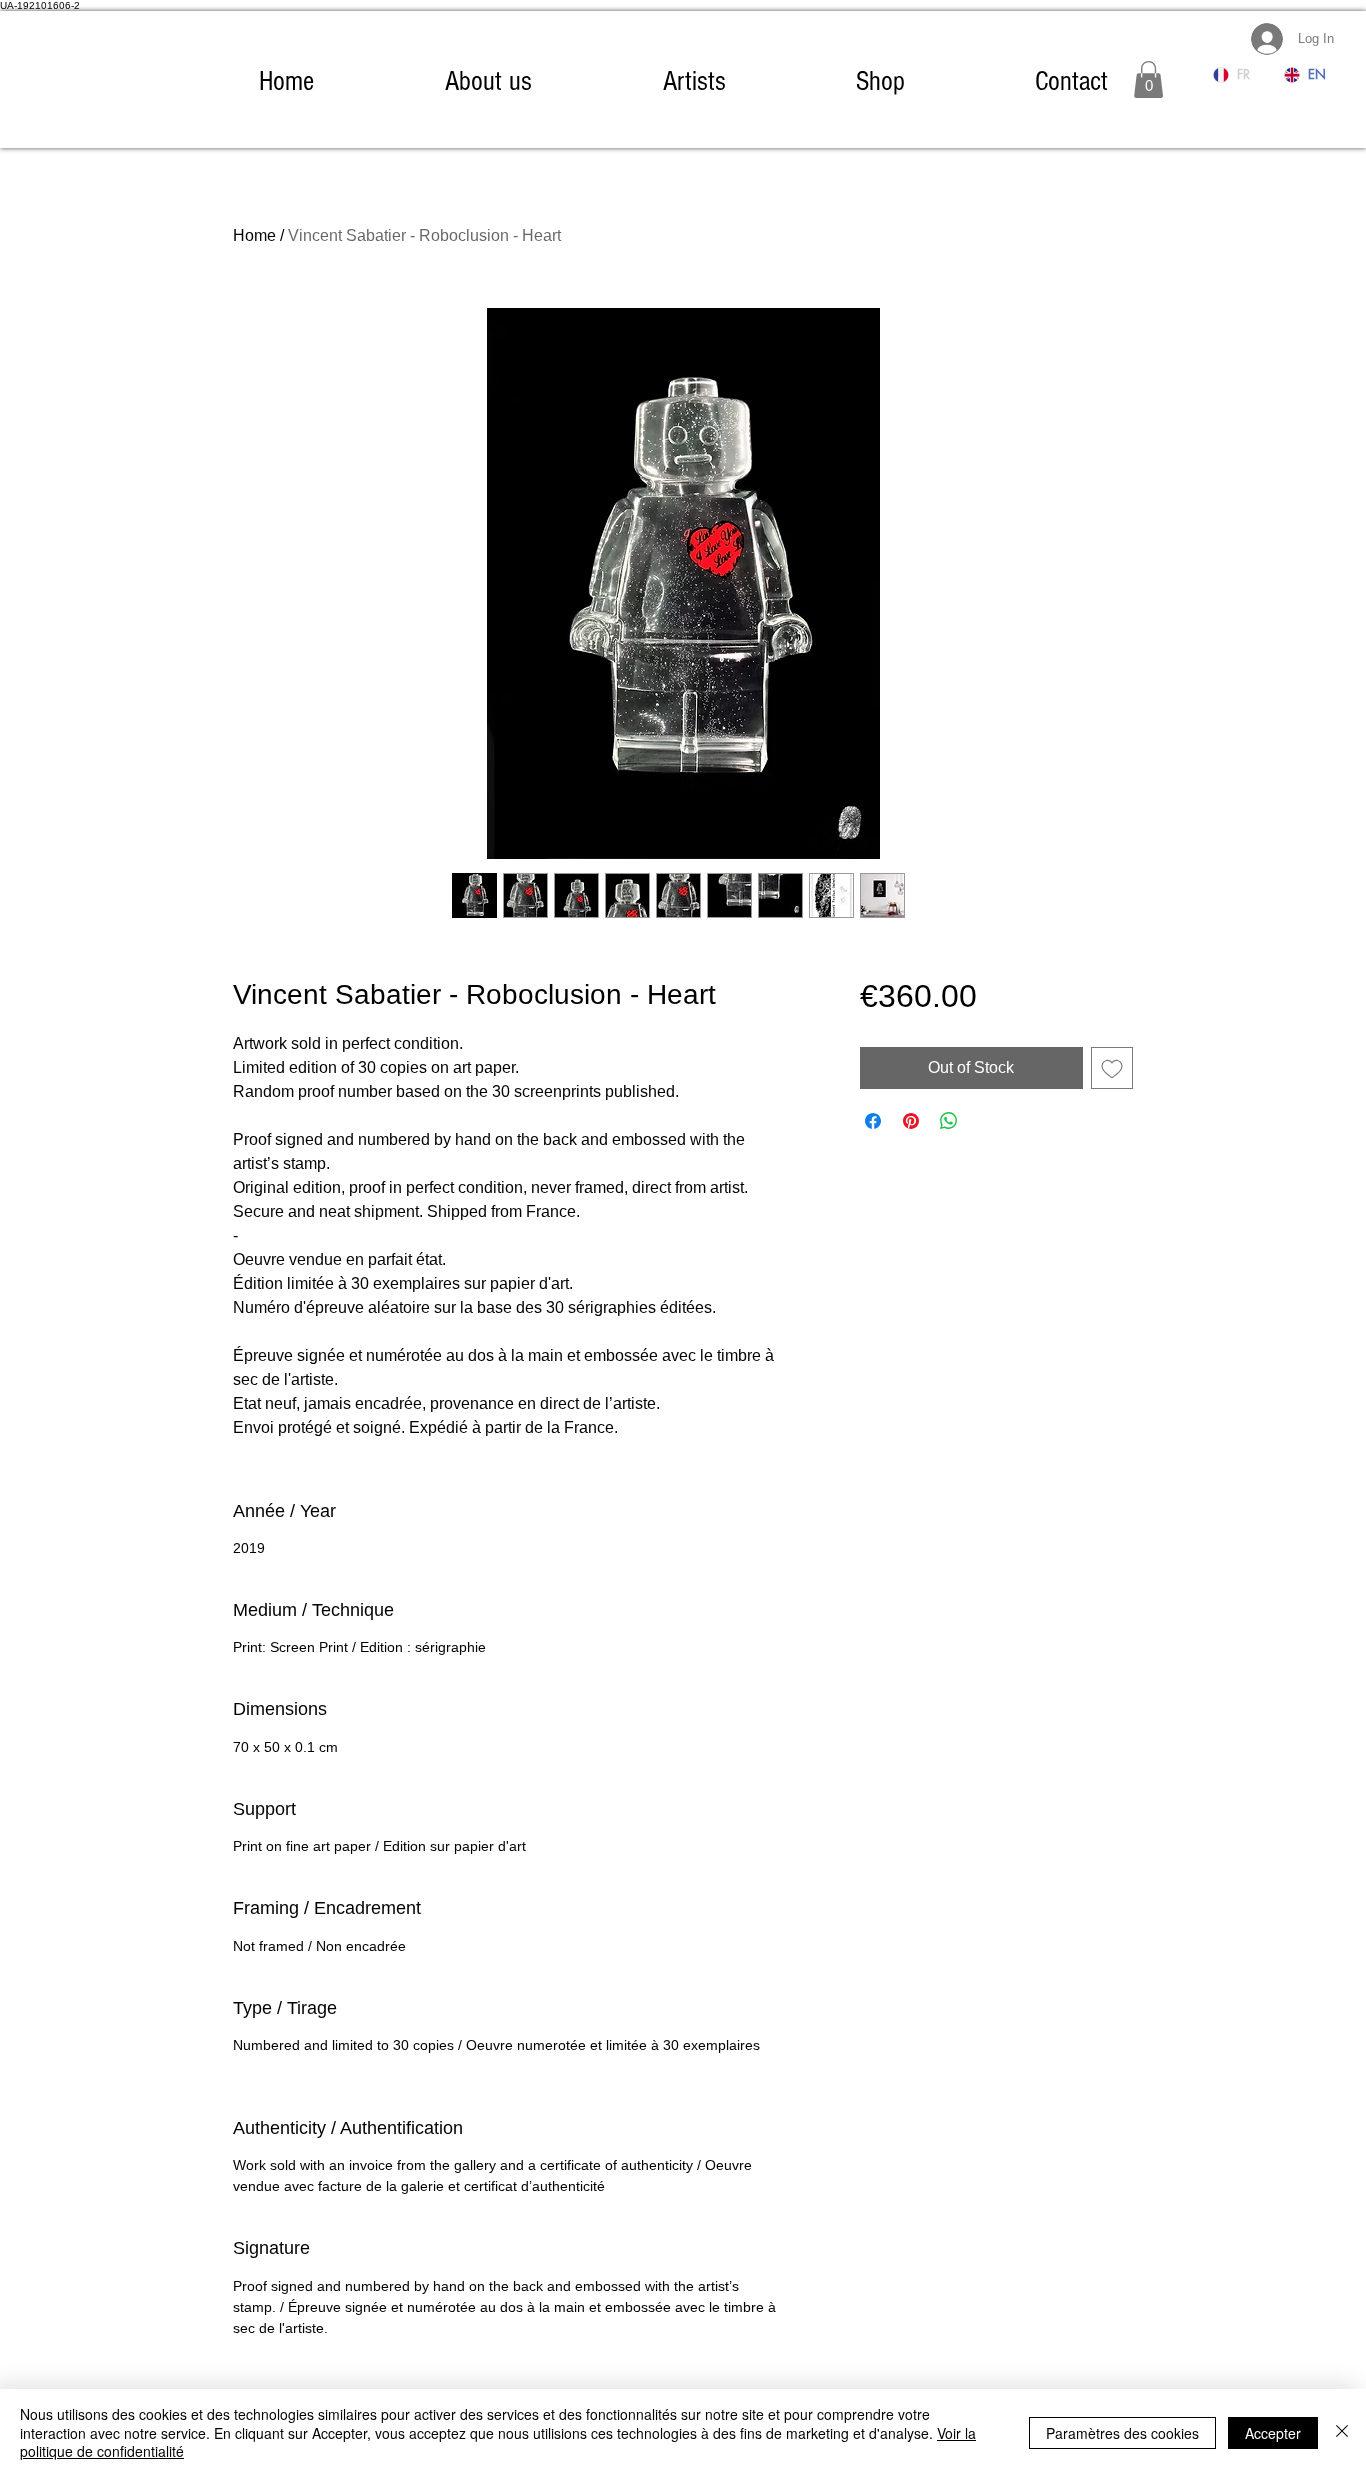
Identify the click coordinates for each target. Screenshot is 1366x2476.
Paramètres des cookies (1122, 2433)
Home (254, 235)
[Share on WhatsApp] (949, 1121)
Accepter (1273, 2433)
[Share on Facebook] (873, 1121)
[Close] (1342, 2432)
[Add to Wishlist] (1112, 1068)
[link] (1148, 79)
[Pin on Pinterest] (911, 1121)
